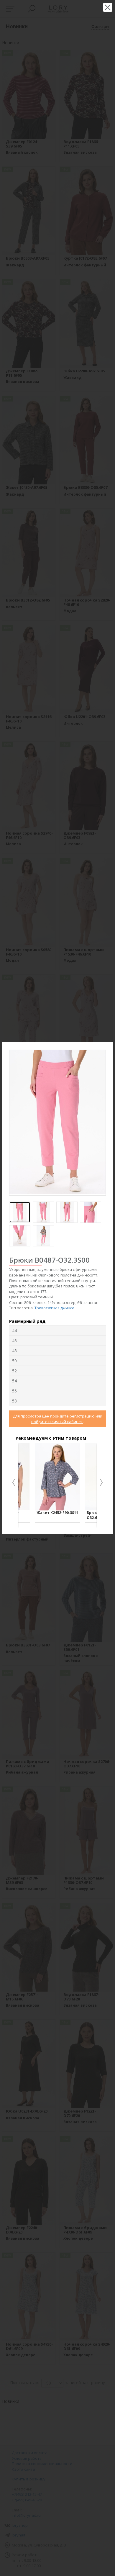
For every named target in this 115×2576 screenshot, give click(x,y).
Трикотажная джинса (54, 1308)
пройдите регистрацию (72, 1416)
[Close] (110, 1046)
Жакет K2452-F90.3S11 (57, 1513)
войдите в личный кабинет (57, 1422)
